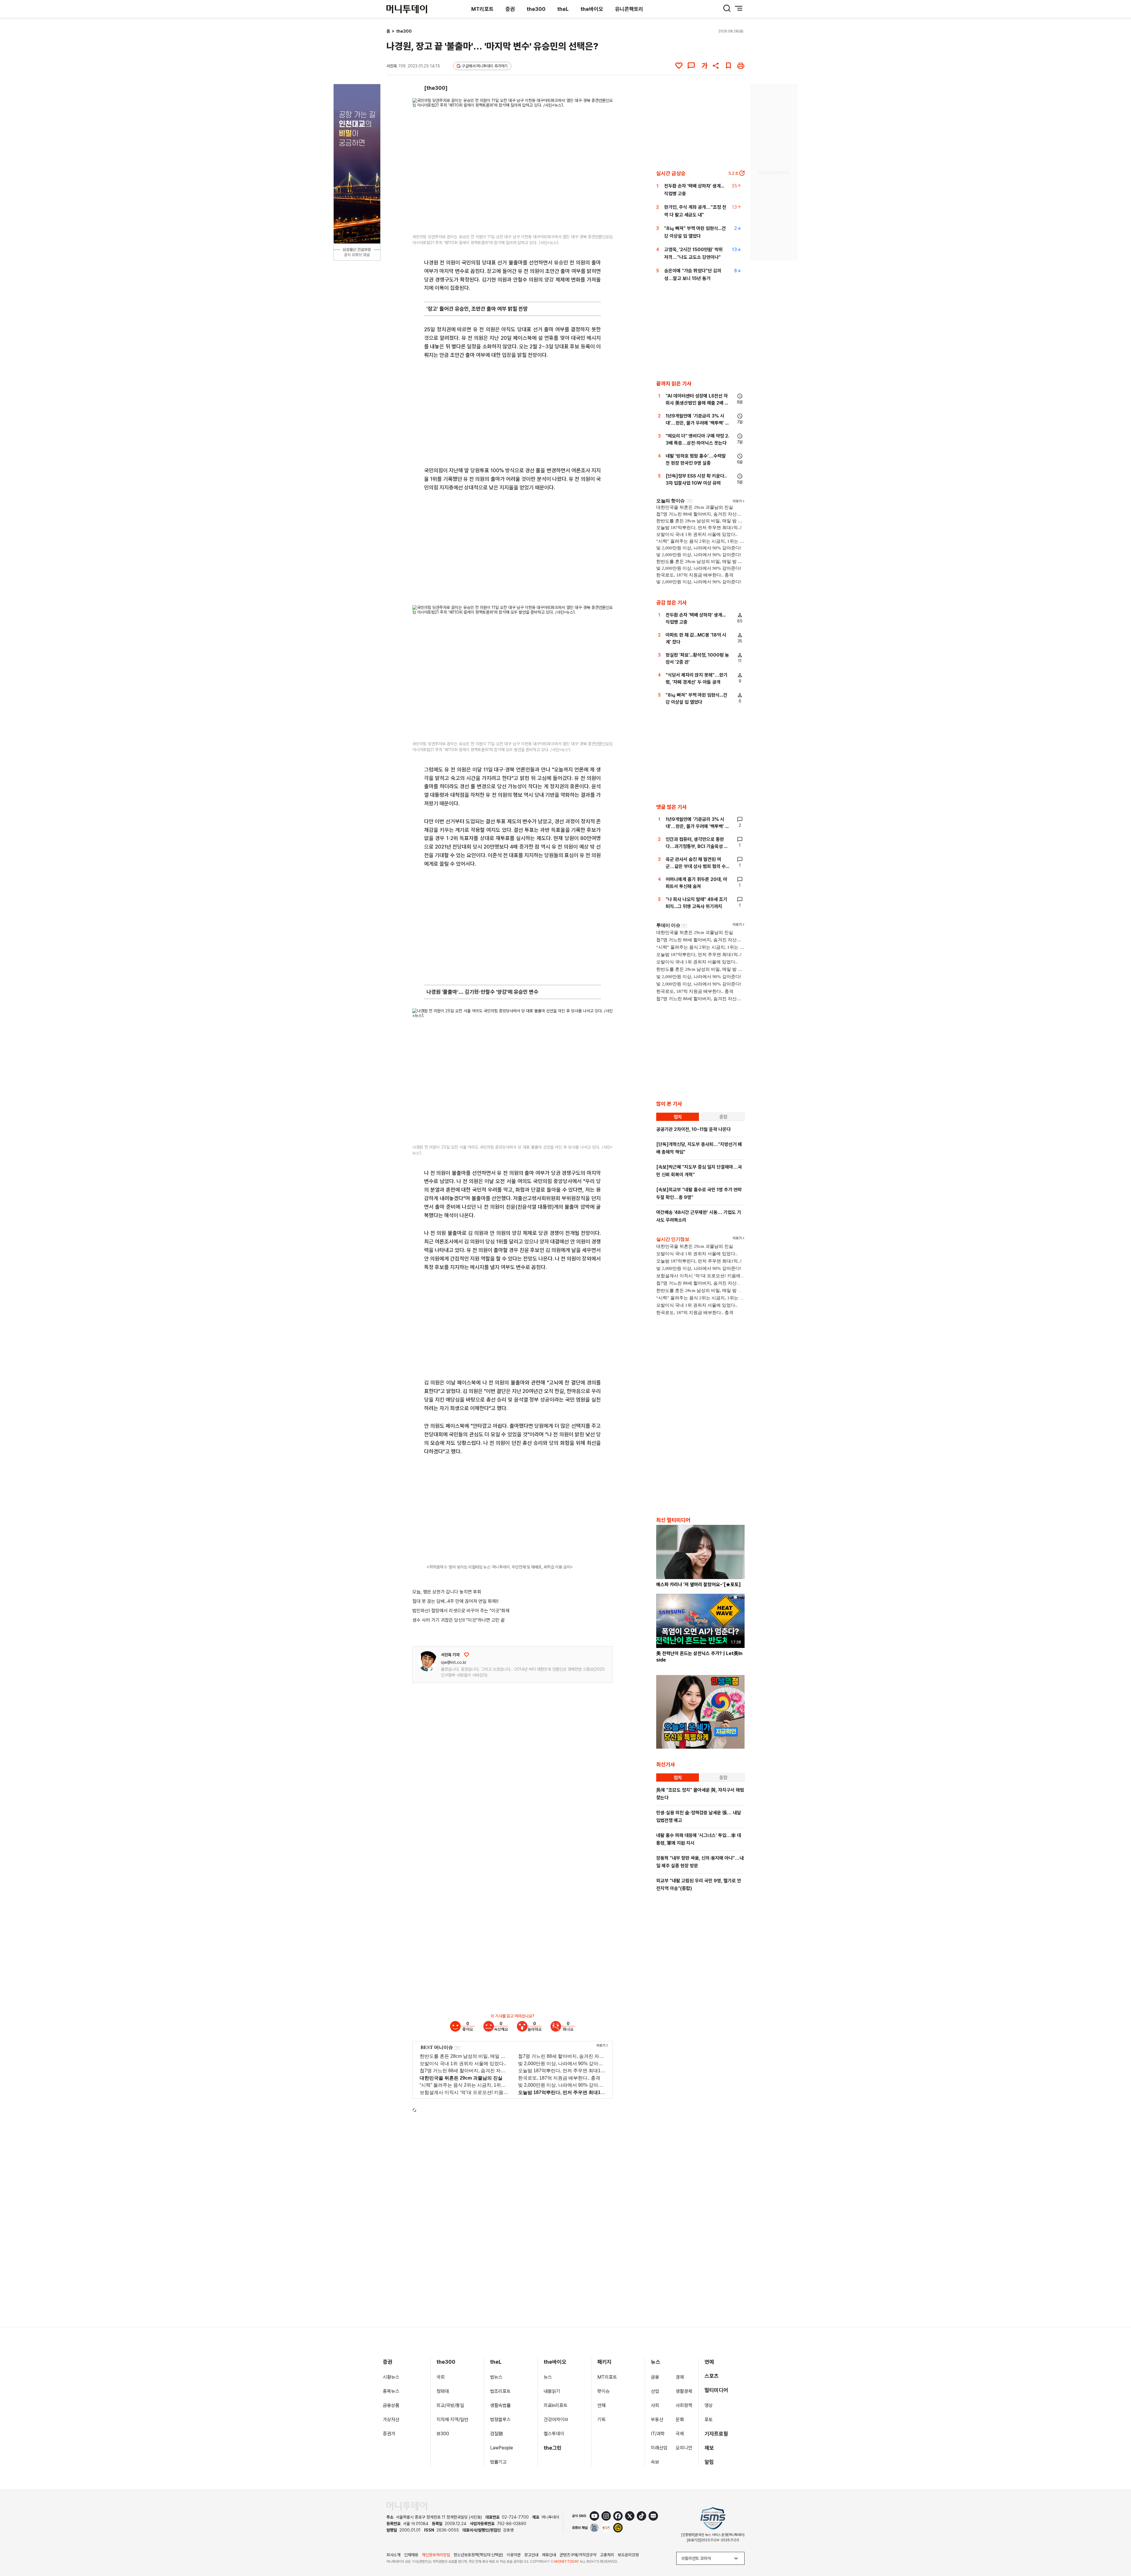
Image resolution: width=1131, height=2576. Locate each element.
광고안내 (531, 2555)
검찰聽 (497, 2434)
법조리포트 (500, 2391)
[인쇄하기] (741, 66)
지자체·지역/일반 (452, 2420)
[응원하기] (467, 1655)
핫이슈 (603, 2391)
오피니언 (684, 2448)
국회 (441, 2377)
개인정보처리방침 (436, 2555)
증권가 (389, 2434)
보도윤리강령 (628, 2555)
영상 (709, 2405)
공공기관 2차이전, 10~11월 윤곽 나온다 (693, 1129)
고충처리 (607, 2555)
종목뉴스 (391, 2391)
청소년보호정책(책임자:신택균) (478, 2555)
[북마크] (728, 66)
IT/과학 (658, 2434)
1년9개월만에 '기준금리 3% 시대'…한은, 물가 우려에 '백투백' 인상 (697, 423)
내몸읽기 (552, 2391)
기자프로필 (716, 2434)
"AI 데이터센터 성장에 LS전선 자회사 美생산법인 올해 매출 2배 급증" (697, 403)
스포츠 (712, 2376)
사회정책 (684, 2405)
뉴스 (548, 2377)
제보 (709, 2448)
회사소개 (393, 2555)
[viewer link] (604, 223)
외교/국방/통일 (450, 2405)
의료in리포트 (556, 2405)
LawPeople (502, 2448)
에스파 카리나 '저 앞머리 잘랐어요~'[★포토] (698, 1584)
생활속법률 (500, 2405)
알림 (709, 2462)
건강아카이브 (556, 2420)
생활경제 (684, 2391)
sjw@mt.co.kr (454, 1662)
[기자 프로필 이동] (427, 1661)
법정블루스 (500, 2420)
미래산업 (659, 2448)
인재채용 (411, 2555)
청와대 (443, 2391)
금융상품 (391, 2405)
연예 (709, 2362)
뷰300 (443, 2434)
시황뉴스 (391, 2377)
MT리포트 (482, 9)
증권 (510, 9)
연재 (601, 2405)
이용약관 (514, 2555)
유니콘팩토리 (629, 9)
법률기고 (498, 2462)
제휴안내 (549, 2555)
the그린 (553, 2448)
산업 (655, 2391)
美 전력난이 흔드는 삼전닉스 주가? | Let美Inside (699, 1657)
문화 (680, 2420)
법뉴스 (496, 2377)
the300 (536, 9)
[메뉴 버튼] (739, 8)
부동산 (657, 2420)
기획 (601, 2420)
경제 (680, 2377)
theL (563, 9)
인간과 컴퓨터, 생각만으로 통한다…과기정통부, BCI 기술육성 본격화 (697, 846)
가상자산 (391, 2420)
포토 (709, 2420)
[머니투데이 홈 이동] (407, 2506)
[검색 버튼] (727, 8)
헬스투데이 (554, 2434)
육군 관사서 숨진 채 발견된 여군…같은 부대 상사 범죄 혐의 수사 (696, 866)
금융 (655, 2377)
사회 (655, 2405)
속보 (655, 2462)
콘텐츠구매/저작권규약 (578, 2555)
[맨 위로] (1118, 2551)
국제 (680, 2434)
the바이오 (592, 9)
